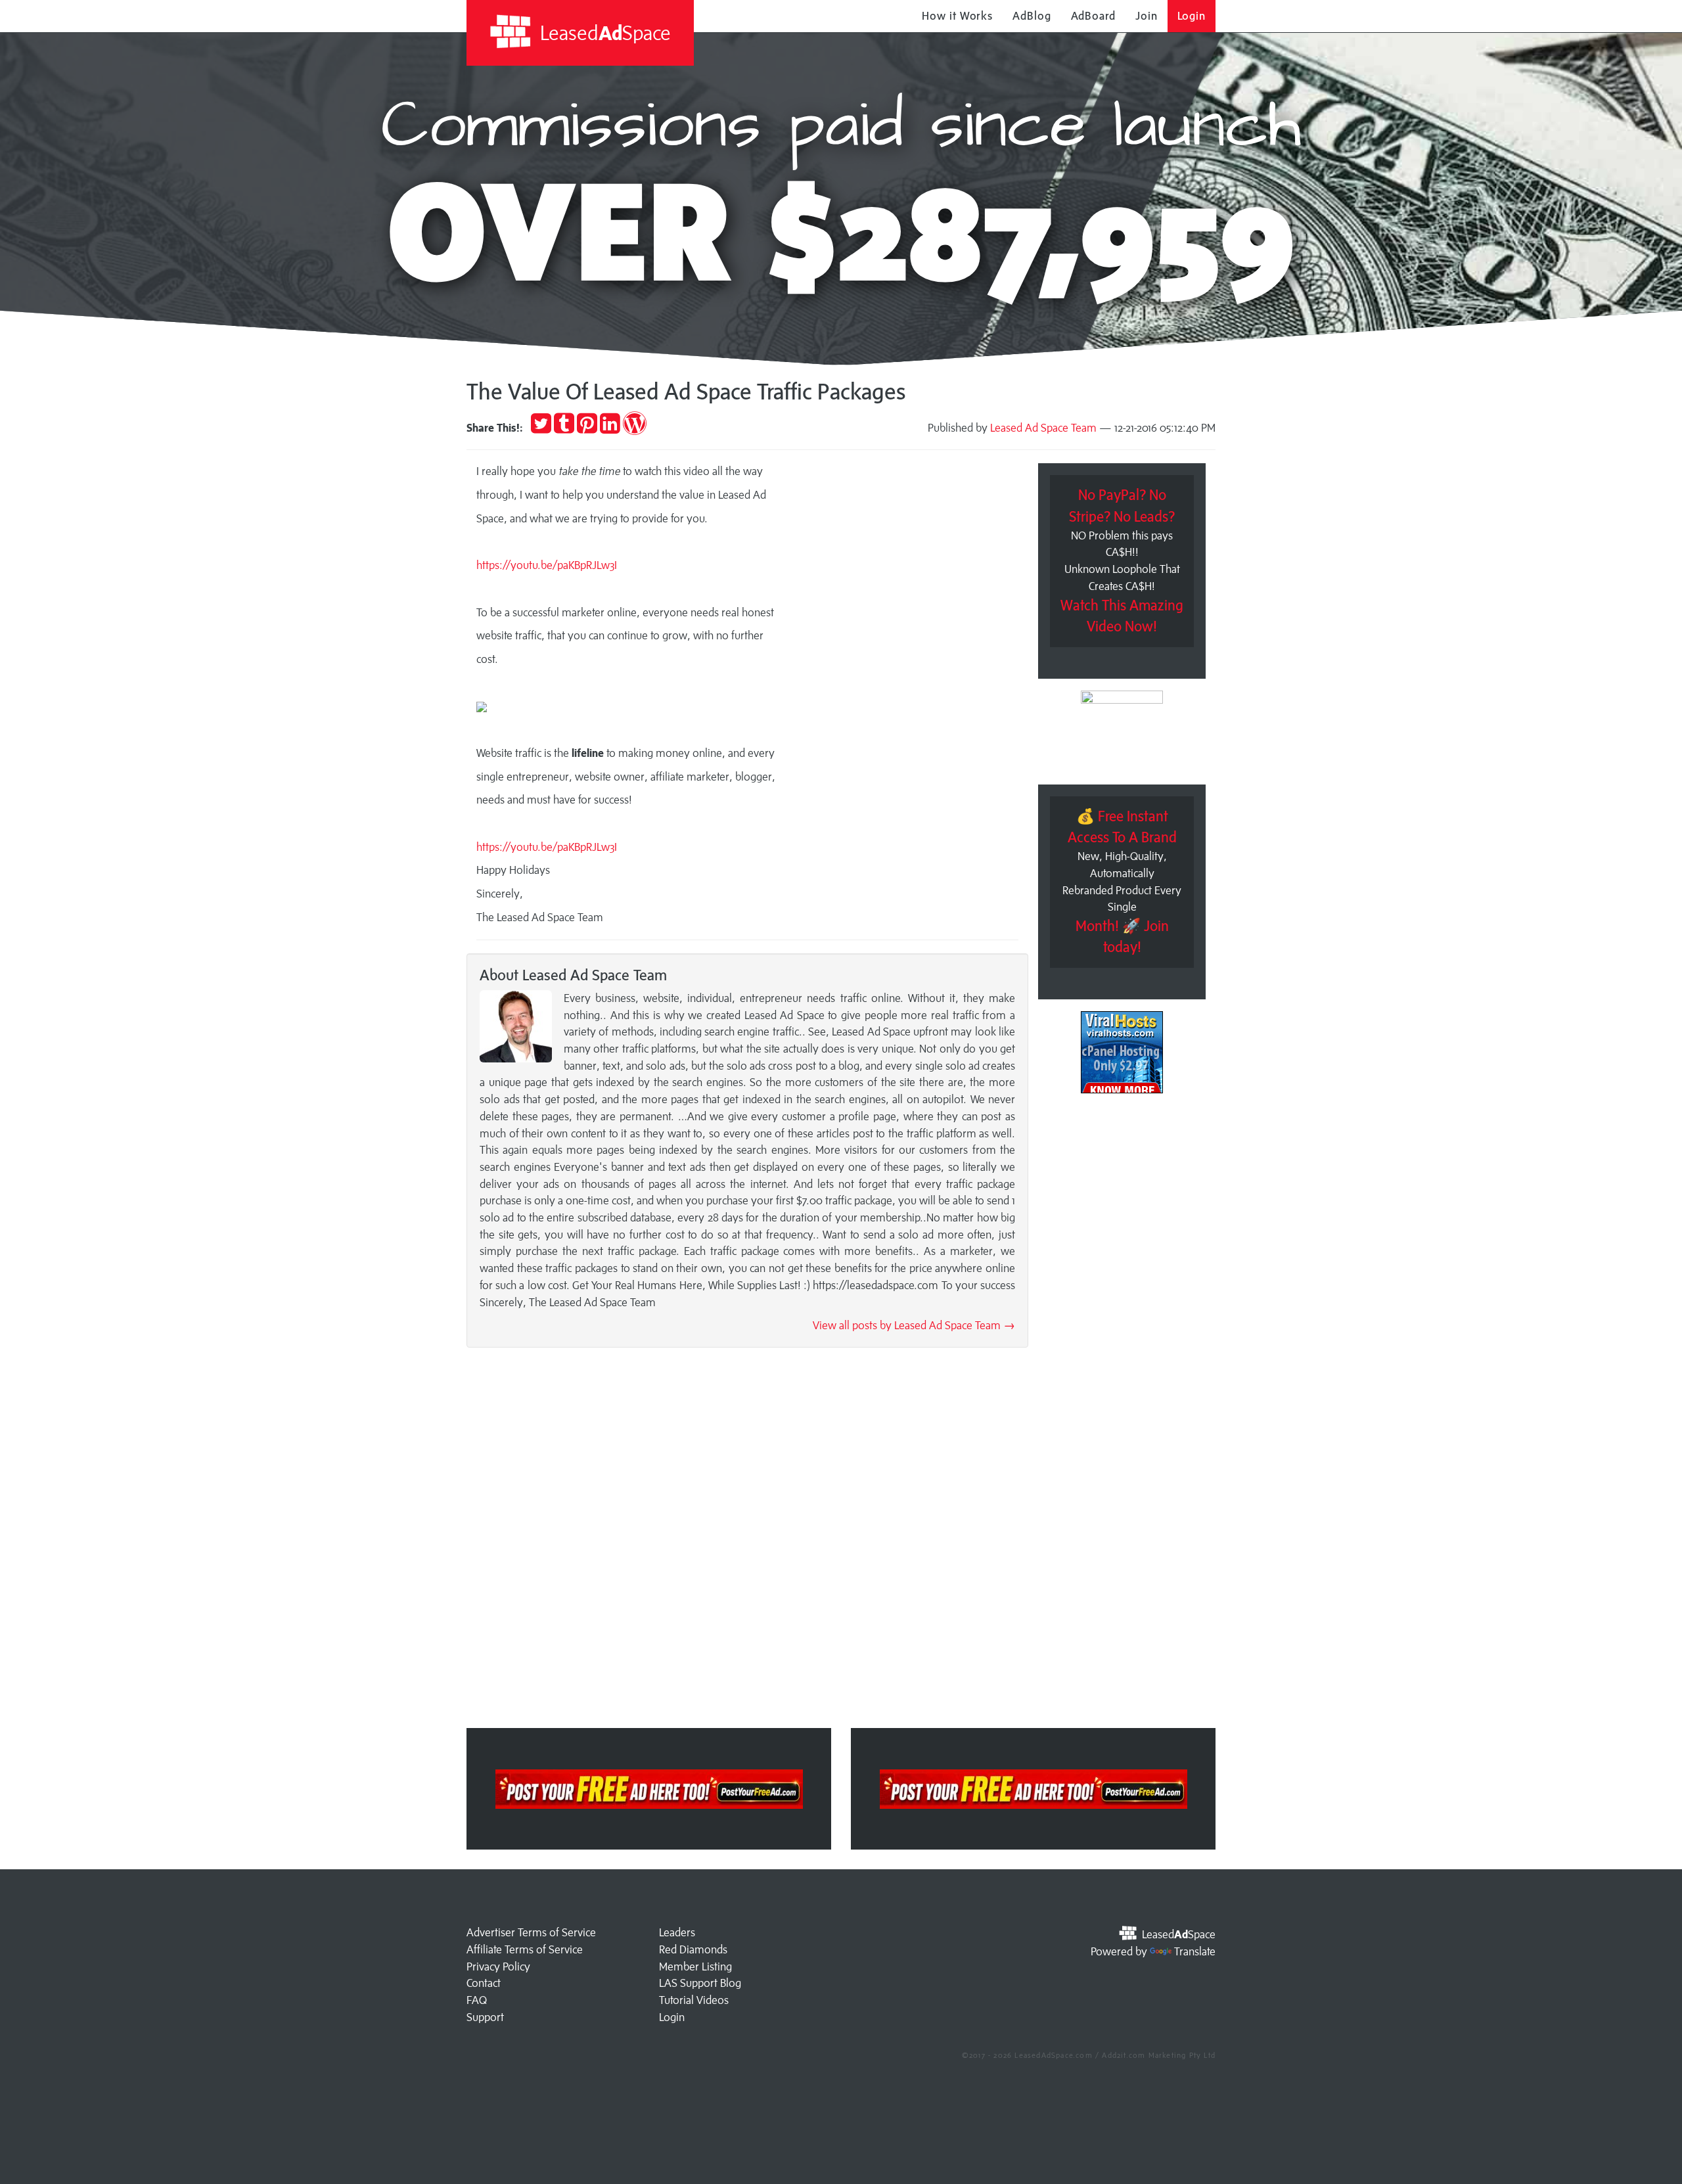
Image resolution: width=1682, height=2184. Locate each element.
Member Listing (695, 1967)
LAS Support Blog (700, 1983)
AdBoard (1093, 16)
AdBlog (1032, 16)
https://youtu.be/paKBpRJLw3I (547, 847)
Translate (1195, 1951)
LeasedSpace (603, 33)
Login (1192, 16)
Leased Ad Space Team (1043, 428)
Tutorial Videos (694, 2000)
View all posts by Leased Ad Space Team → (914, 1325)
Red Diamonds (693, 1949)
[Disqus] (747, 1542)
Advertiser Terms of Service (531, 1932)
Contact (484, 1983)
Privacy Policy (498, 1967)
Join (1147, 16)
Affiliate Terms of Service (525, 1949)
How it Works (957, 16)
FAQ (477, 2000)
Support (485, 2017)
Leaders (677, 1932)
